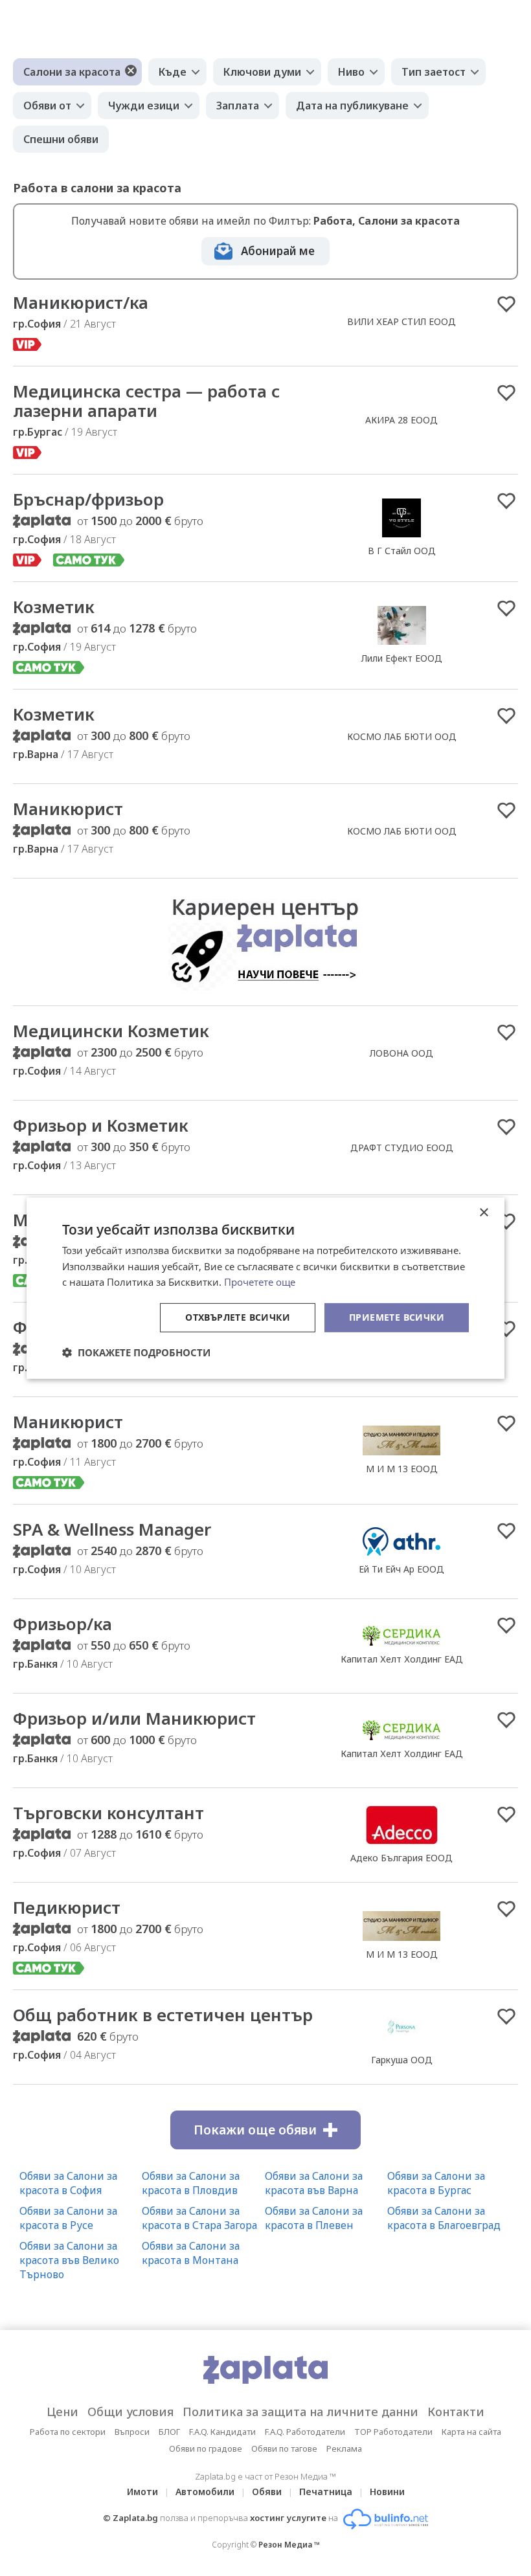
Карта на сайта (471, 2432)
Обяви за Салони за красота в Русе (68, 2218)
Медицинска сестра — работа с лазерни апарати (146, 401)
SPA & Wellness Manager (112, 1529)
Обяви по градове (206, 2448)
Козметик (54, 607)
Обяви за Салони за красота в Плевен (314, 2218)
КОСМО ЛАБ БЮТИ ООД (402, 736)
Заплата (238, 106)
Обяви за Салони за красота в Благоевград (444, 2218)
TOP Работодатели (393, 2432)
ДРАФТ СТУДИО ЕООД (402, 1148)
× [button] (483, 1212)
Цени (62, 2412)
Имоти (142, 2492)
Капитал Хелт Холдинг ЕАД (402, 1659)
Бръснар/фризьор (88, 499)
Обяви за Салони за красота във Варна (314, 2183)
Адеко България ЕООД (401, 1858)
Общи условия (130, 2412)
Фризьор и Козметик (101, 1125)
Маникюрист (68, 809)
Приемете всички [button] (397, 1317)
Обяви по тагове (284, 2448)
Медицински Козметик (111, 1031)
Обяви (267, 2492)
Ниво (351, 72)
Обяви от (47, 106)
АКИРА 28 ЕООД (401, 420)
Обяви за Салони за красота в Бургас (436, 2183)
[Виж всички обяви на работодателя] (401, 537)
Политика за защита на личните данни (300, 2412)
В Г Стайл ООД (402, 551)
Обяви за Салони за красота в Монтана (191, 2253)
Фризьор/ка (62, 1624)
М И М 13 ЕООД (402, 1469)
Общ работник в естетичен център (163, 2015)
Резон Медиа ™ (289, 2545)
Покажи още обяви (255, 2130)
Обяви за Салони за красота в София (68, 2183)
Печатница (326, 2492)
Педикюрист (67, 1907)
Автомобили (205, 2492)
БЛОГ (169, 2432)
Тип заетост (434, 72)
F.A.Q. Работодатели (305, 2432)
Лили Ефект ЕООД (402, 658)
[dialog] (265, 1288)
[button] (136, 1352)
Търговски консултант (108, 1813)
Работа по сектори (68, 2432)
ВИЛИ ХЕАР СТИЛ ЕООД (401, 321)
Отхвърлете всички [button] (238, 1317)
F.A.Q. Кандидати (222, 2432)
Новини (387, 2492)
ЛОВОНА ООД (401, 1053)
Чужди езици (144, 106)
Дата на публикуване (352, 106)
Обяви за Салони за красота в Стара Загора (199, 2218)
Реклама (344, 2448)
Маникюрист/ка (81, 302)
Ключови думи (262, 72)
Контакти (456, 2412)
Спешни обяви (61, 139)
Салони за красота (72, 72)
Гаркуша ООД (402, 2060)
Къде (173, 72)
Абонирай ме (278, 251)
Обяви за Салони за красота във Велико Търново (69, 2260)
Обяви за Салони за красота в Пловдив (191, 2183)
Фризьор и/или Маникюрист (134, 1718)
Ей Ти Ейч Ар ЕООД (401, 1569)
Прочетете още (260, 1282)
